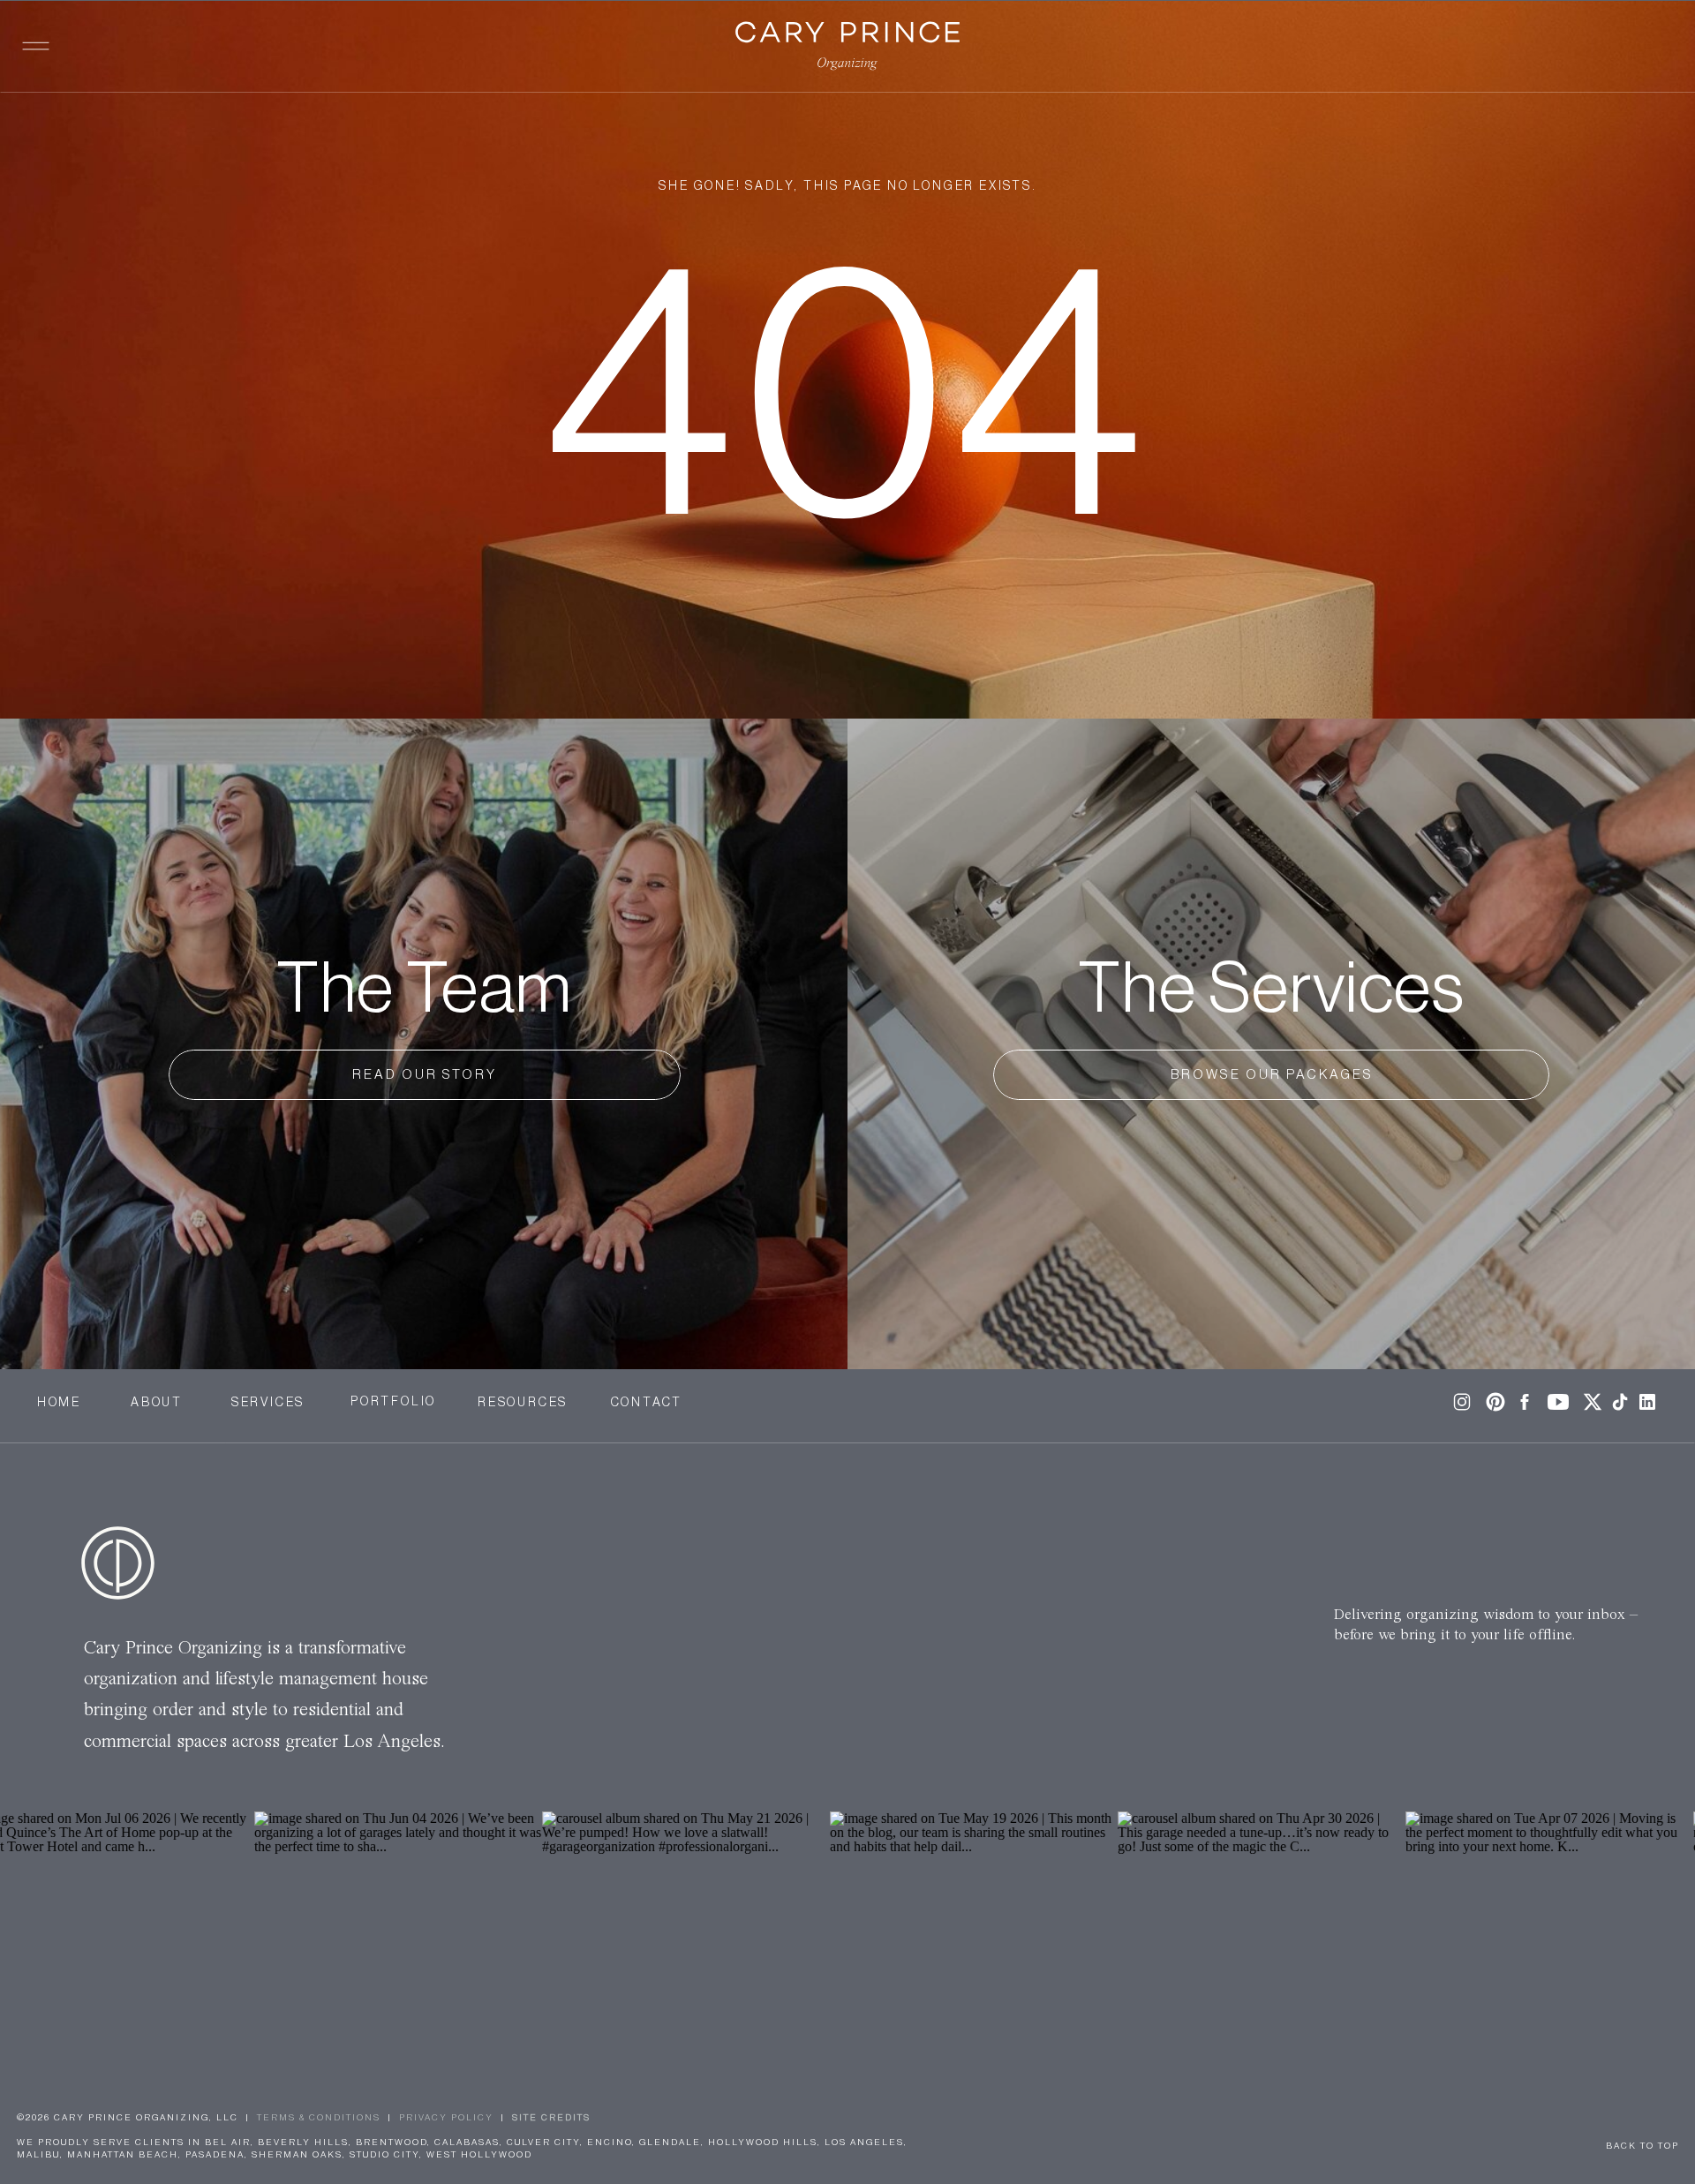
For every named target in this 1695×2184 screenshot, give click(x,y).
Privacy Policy (446, 2118)
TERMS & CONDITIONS (319, 2118)
